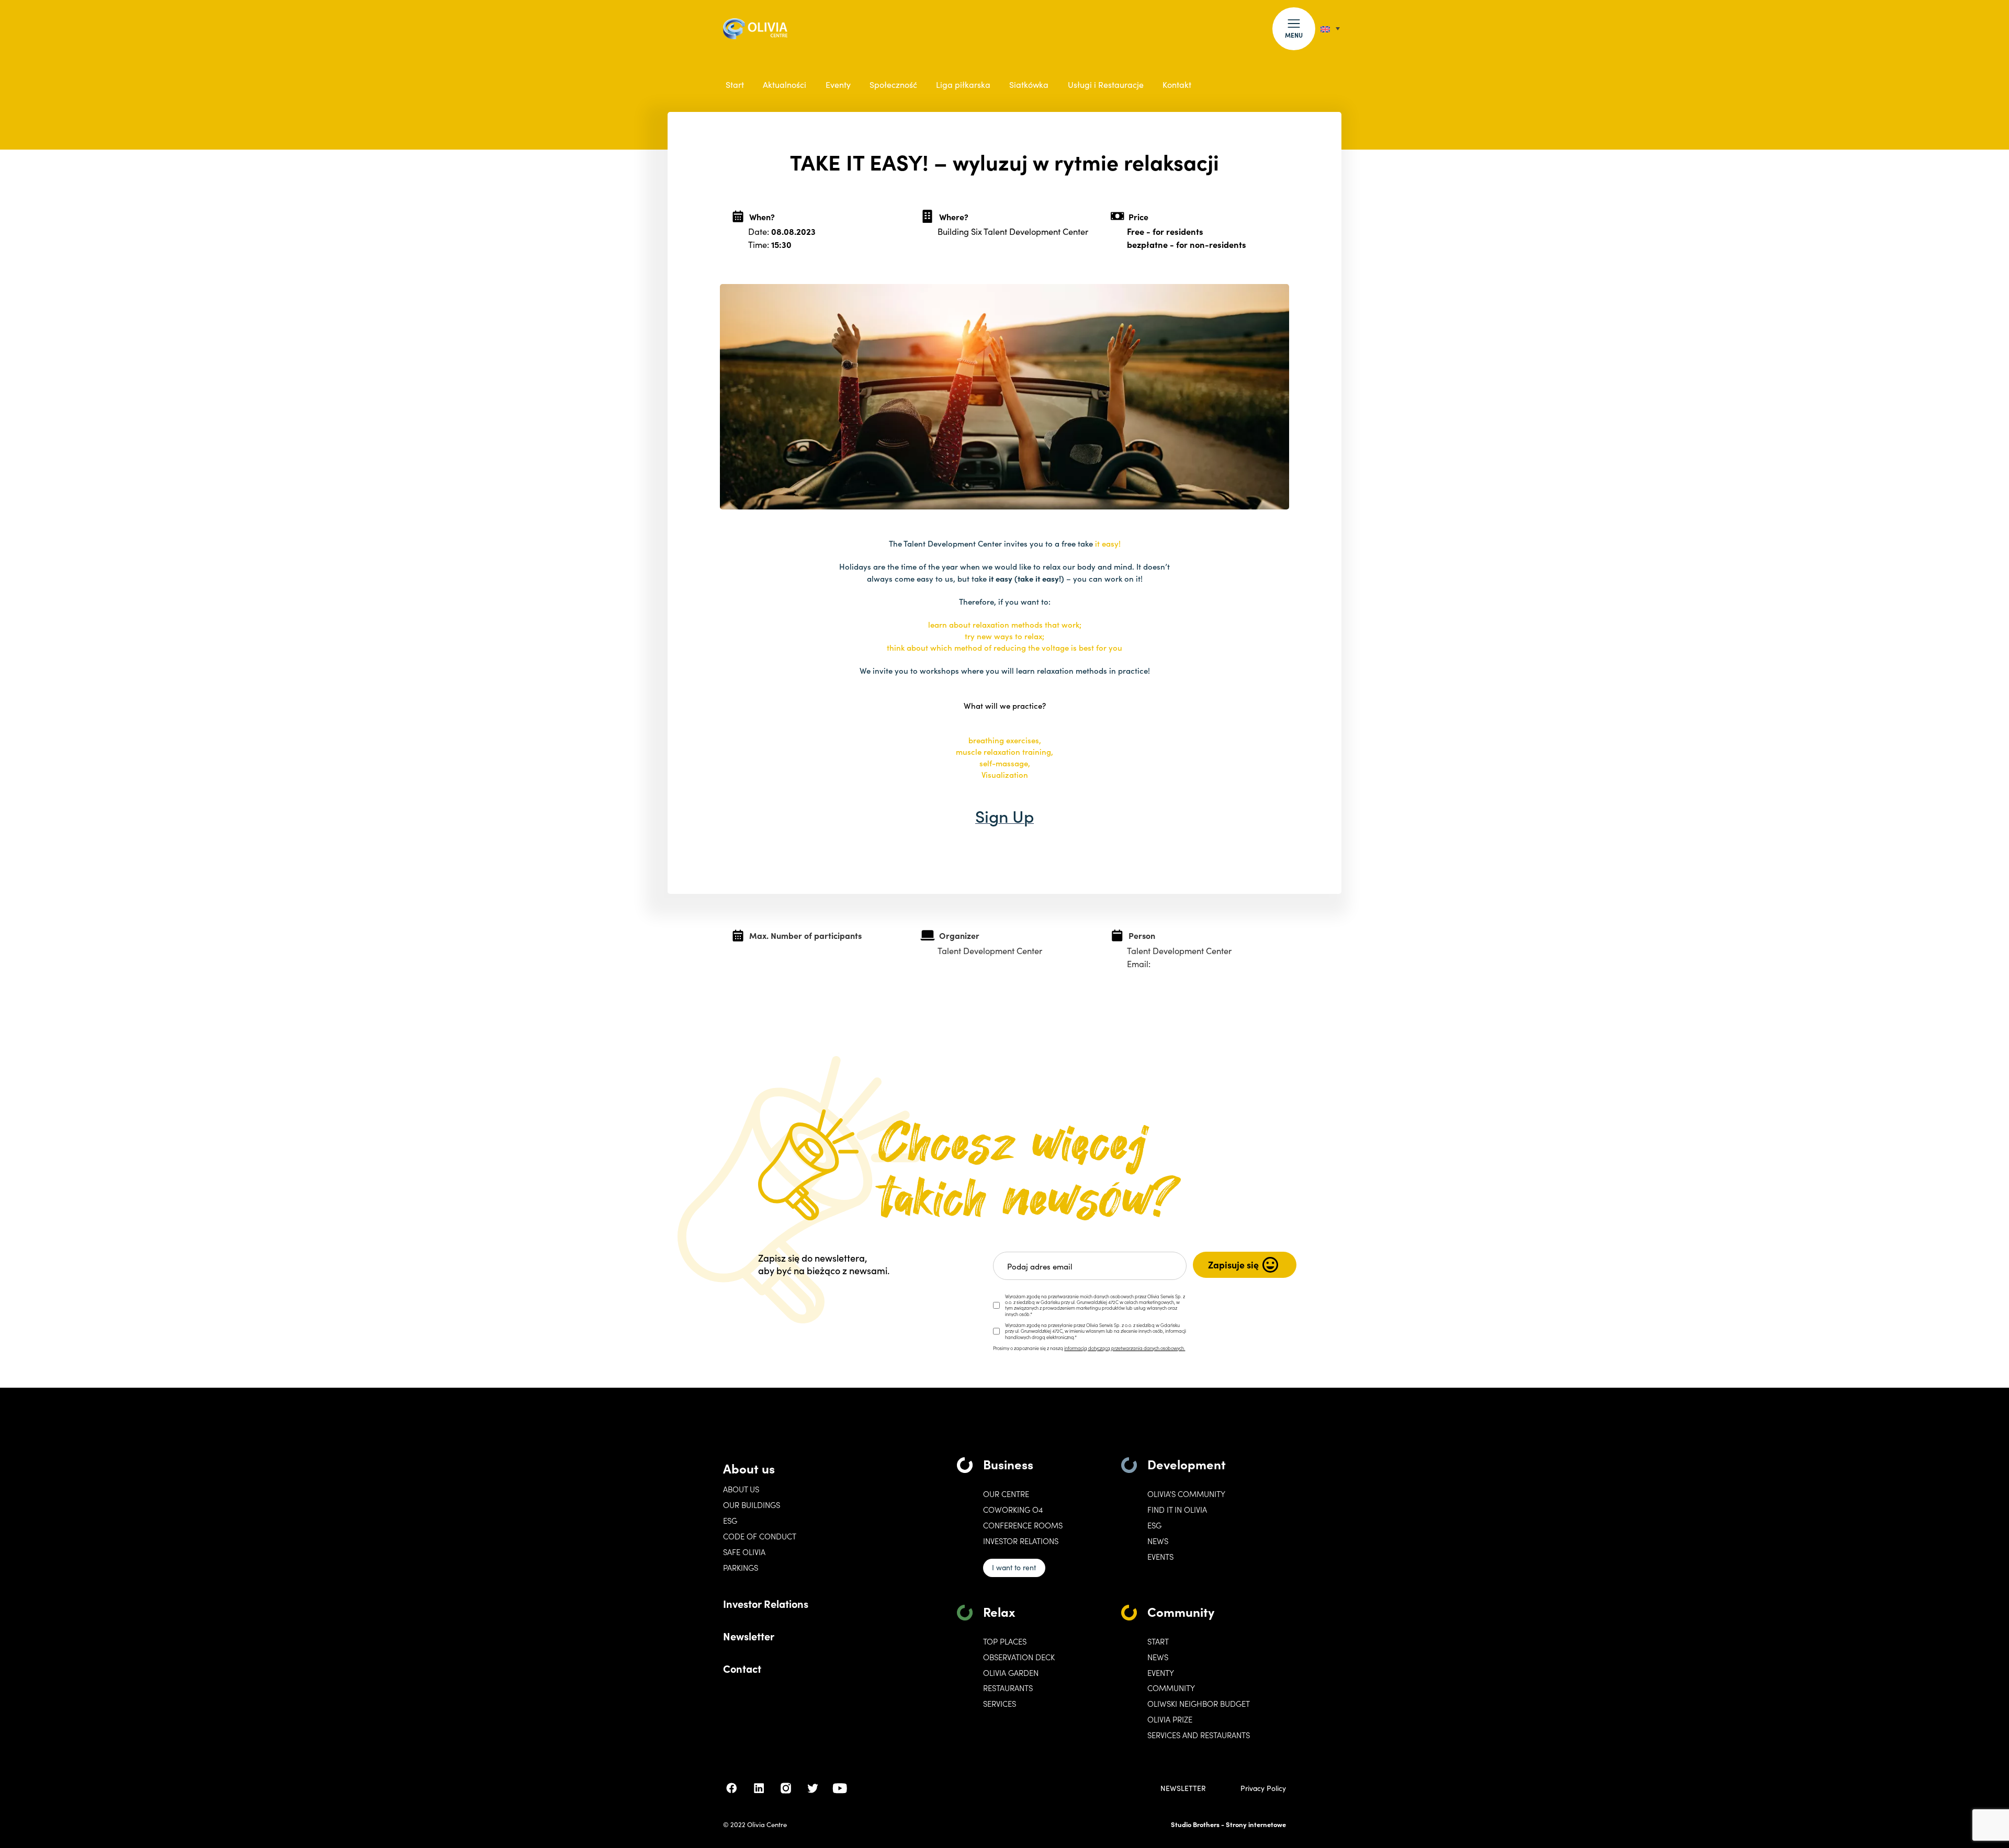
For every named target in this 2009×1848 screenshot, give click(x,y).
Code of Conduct (760, 1536)
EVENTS (1160, 1557)
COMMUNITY (1171, 1688)
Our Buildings (752, 1505)
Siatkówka (1029, 84)
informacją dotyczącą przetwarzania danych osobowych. (1125, 1348)
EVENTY (1161, 1673)
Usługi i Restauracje (1106, 84)
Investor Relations (766, 1603)
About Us (741, 1489)
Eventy (838, 84)
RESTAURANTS (1008, 1688)
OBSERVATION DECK (1019, 1657)
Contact (742, 1668)
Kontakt (1177, 84)
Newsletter (749, 1636)
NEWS (1158, 1657)
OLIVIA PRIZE (1170, 1719)
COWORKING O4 (1013, 1510)
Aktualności (785, 84)
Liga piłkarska (963, 84)
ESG (730, 1521)
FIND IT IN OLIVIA (1177, 1510)
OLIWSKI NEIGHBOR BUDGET (1199, 1704)
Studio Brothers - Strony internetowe (1228, 1824)
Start (735, 84)
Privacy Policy (1263, 1788)
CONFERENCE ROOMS (1023, 1525)
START (1158, 1641)
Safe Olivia (744, 1552)
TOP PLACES (1005, 1641)
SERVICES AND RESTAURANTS (1199, 1735)
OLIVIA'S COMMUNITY (1186, 1494)
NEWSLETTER (1183, 1788)
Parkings (741, 1568)
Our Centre (1006, 1494)
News (1158, 1541)
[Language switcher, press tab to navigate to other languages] (1330, 29)
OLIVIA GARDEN (1011, 1673)
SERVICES (1000, 1704)
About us (749, 1468)
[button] (1294, 29)
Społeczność (893, 84)
